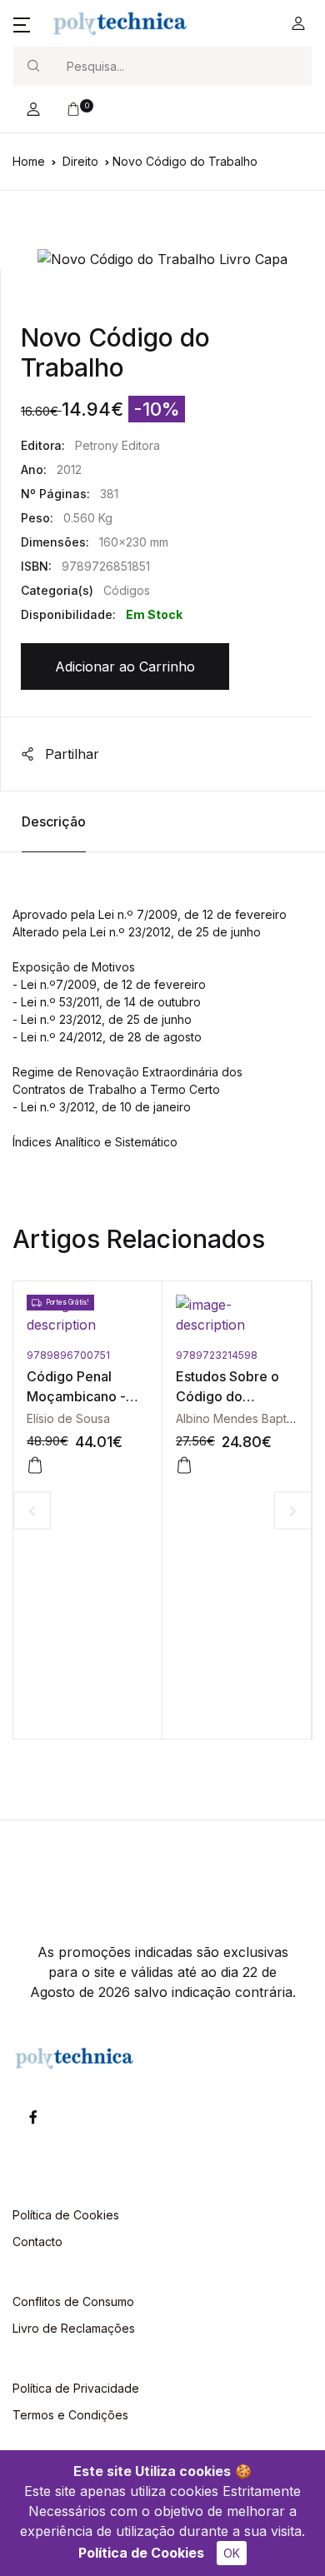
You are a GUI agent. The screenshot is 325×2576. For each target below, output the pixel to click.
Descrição (54, 821)
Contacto (37, 2242)
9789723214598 (150, 1355)
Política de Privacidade (76, 2388)
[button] (22, 23)
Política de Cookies (141, 2553)
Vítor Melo (287, 1418)
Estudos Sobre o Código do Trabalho (161, 1396)
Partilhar (70, 754)
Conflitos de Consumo (73, 2301)
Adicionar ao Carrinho (125, 666)
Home (29, 161)
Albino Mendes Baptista (174, 1418)
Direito (80, 161)
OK (232, 2553)
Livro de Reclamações (74, 2328)
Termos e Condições (70, 2415)
